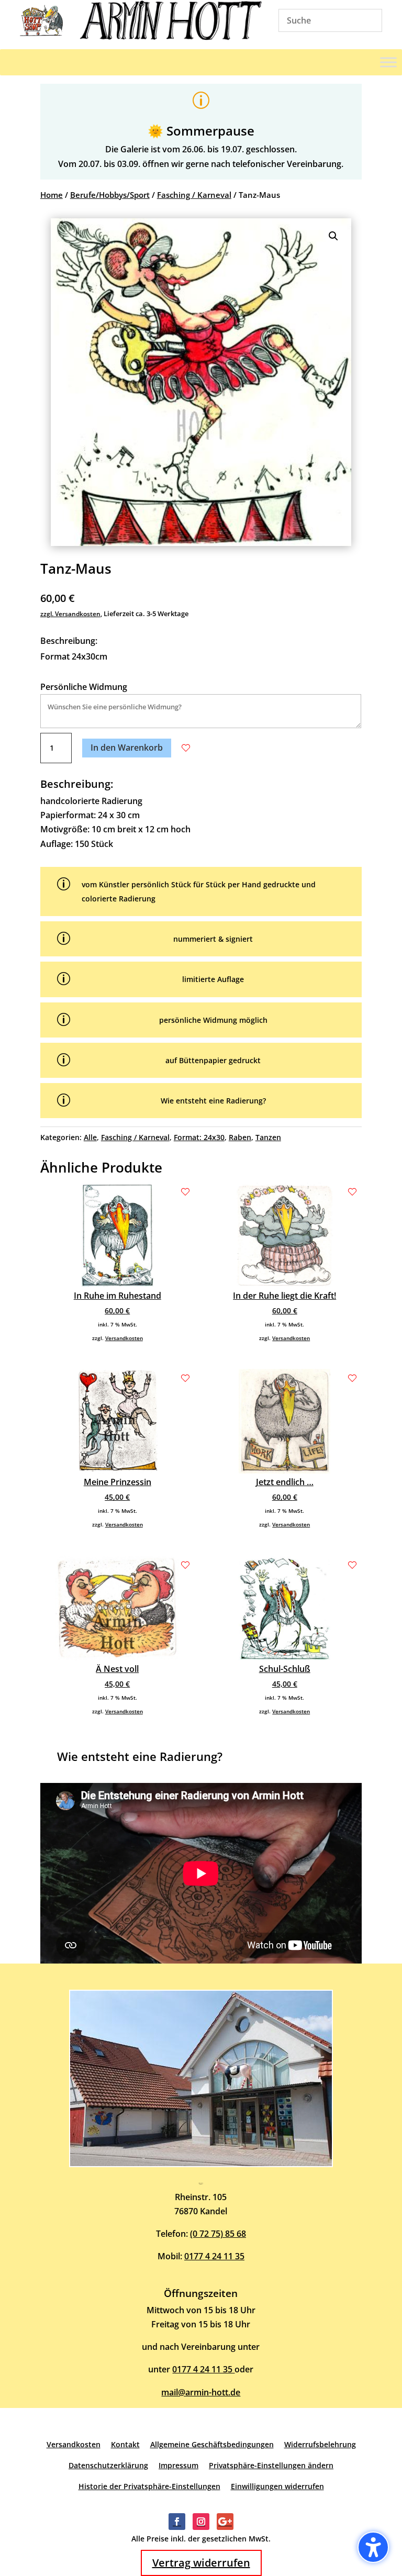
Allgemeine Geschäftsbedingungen (212, 2444)
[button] (333, 236)
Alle (90, 1137)
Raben (240, 1137)
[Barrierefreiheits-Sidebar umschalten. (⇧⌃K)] (373, 2547)
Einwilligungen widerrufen (277, 2486)
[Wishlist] (186, 748)
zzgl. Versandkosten (70, 614)
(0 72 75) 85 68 (218, 2234)
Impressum (178, 2465)
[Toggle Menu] (388, 62)
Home (52, 195)
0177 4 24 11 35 (214, 2256)
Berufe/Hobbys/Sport (110, 195)
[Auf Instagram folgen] (201, 2522)
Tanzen (268, 1137)
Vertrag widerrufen (201, 2563)
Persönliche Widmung (84, 687)
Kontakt (125, 2444)
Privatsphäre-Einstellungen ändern (271, 2465)
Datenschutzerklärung (108, 2465)
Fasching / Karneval (194, 195)
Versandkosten (124, 1338)
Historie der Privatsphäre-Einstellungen (149, 2486)
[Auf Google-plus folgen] (225, 2522)
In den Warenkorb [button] (127, 748)
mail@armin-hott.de (201, 2392)
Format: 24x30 (199, 1137)
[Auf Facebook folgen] (177, 2522)
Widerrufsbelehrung (320, 2444)
